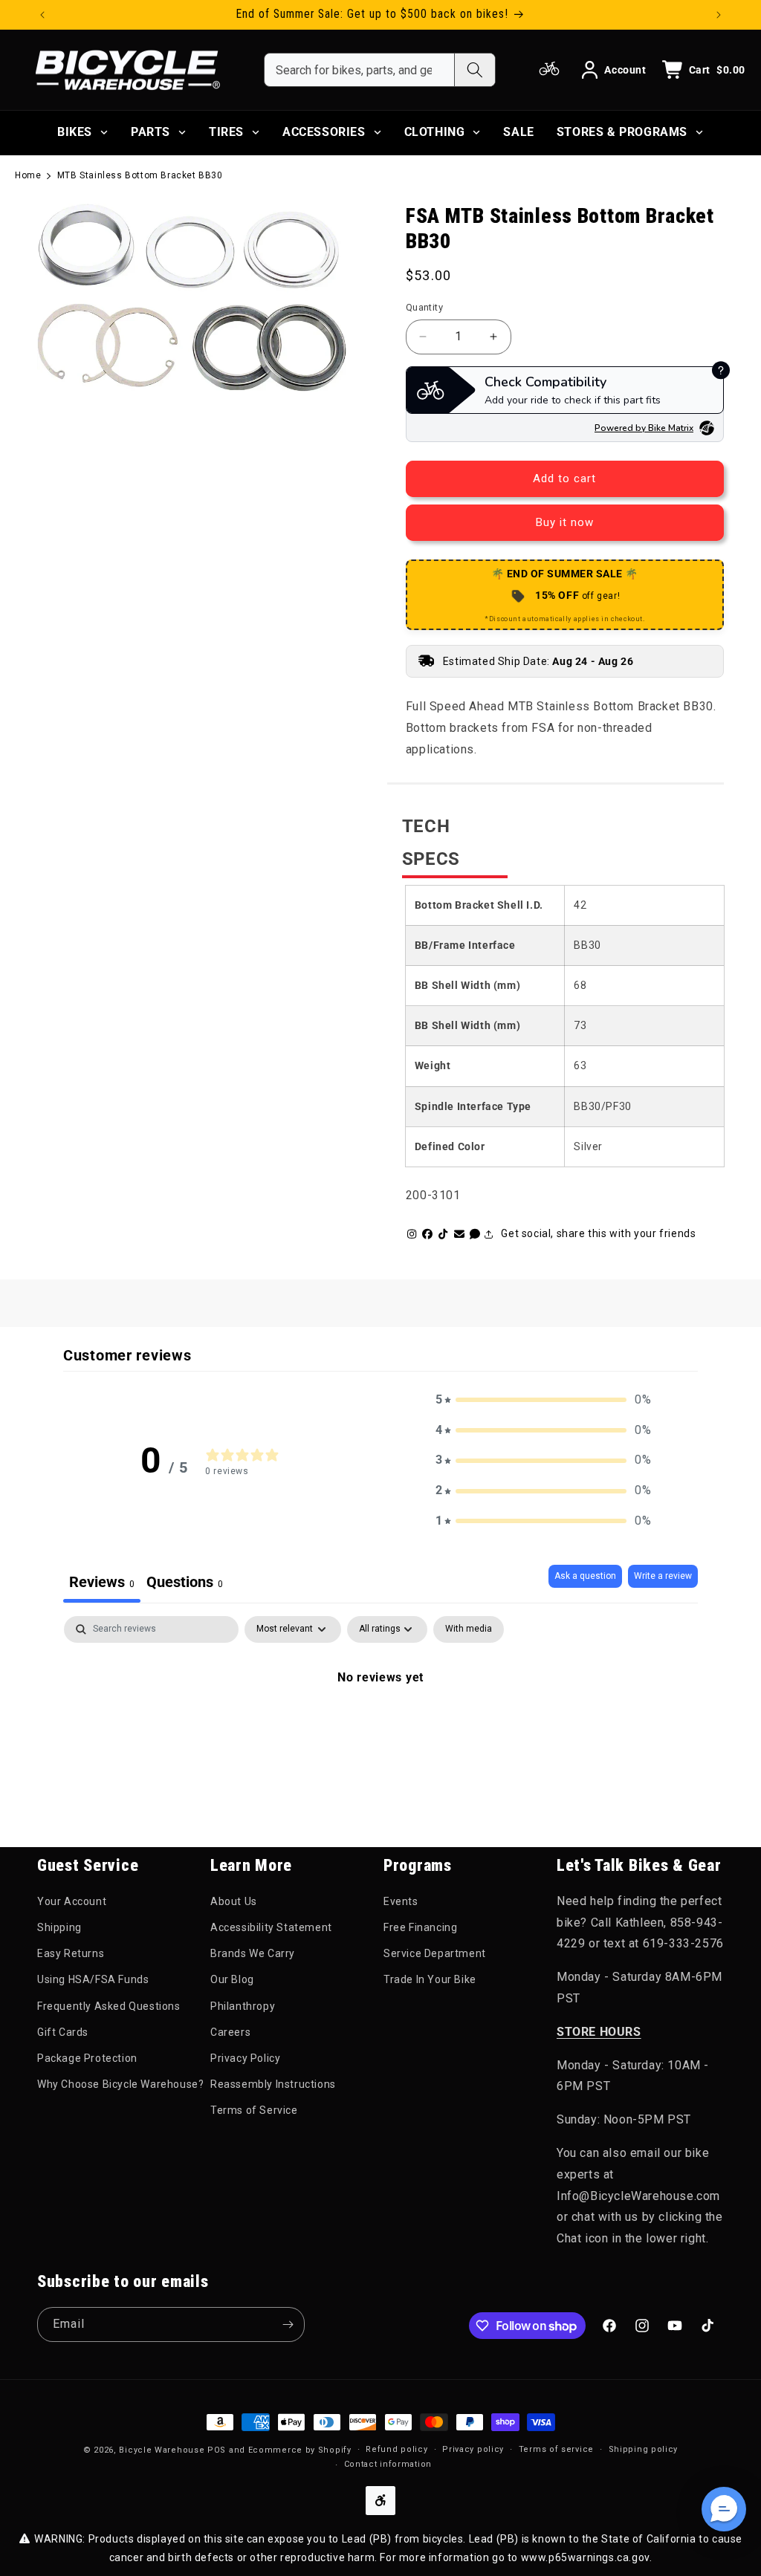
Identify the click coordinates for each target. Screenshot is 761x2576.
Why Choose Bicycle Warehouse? (120, 2084)
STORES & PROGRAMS (622, 132)
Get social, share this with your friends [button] (598, 1233)
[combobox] (359, 70)
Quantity (424, 307)
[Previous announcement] (42, 15)
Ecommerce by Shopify (300, 2450)
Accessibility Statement (271, 1927)
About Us (234, 1901)
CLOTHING (435, 132)
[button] (543, 1400)
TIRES (226, 132)
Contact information (388, 2464)
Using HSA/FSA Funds (93, 1979)
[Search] (475, 70)
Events (401, 1901)
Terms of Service (254, 2110)
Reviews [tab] (102, 1582)
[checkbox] (469, 1629)
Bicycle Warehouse (162, 2450)
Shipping (59, 1927)
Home (28, 175)
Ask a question (585, 1576)
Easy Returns (71, 1953)
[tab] (185, 1584)
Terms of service (556, 2449)
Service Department (435, 1953)
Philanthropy (243, 2006)
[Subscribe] (288, 2324)
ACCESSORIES (324, 132)
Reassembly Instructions (273, 2084)
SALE (518, 132)
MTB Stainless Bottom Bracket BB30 (140, 175)
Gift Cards (63, 2032)
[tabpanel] (380, 1727)
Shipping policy (644, 2449)
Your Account (72, 1901)
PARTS (150, 132)
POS (217, 2450)
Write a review (663, 1576)
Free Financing (420, 1927)
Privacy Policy (245, 2058)
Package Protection (87, 2058)
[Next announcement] (719, 15)
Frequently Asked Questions (109, 2006)
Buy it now (565, 522)
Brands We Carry (253, 1953)
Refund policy (396, 2449)
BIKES (75, 132)
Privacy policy (473, 2449)
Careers (230, 2032)
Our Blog (232, 1979)
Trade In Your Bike (430, 1979)
